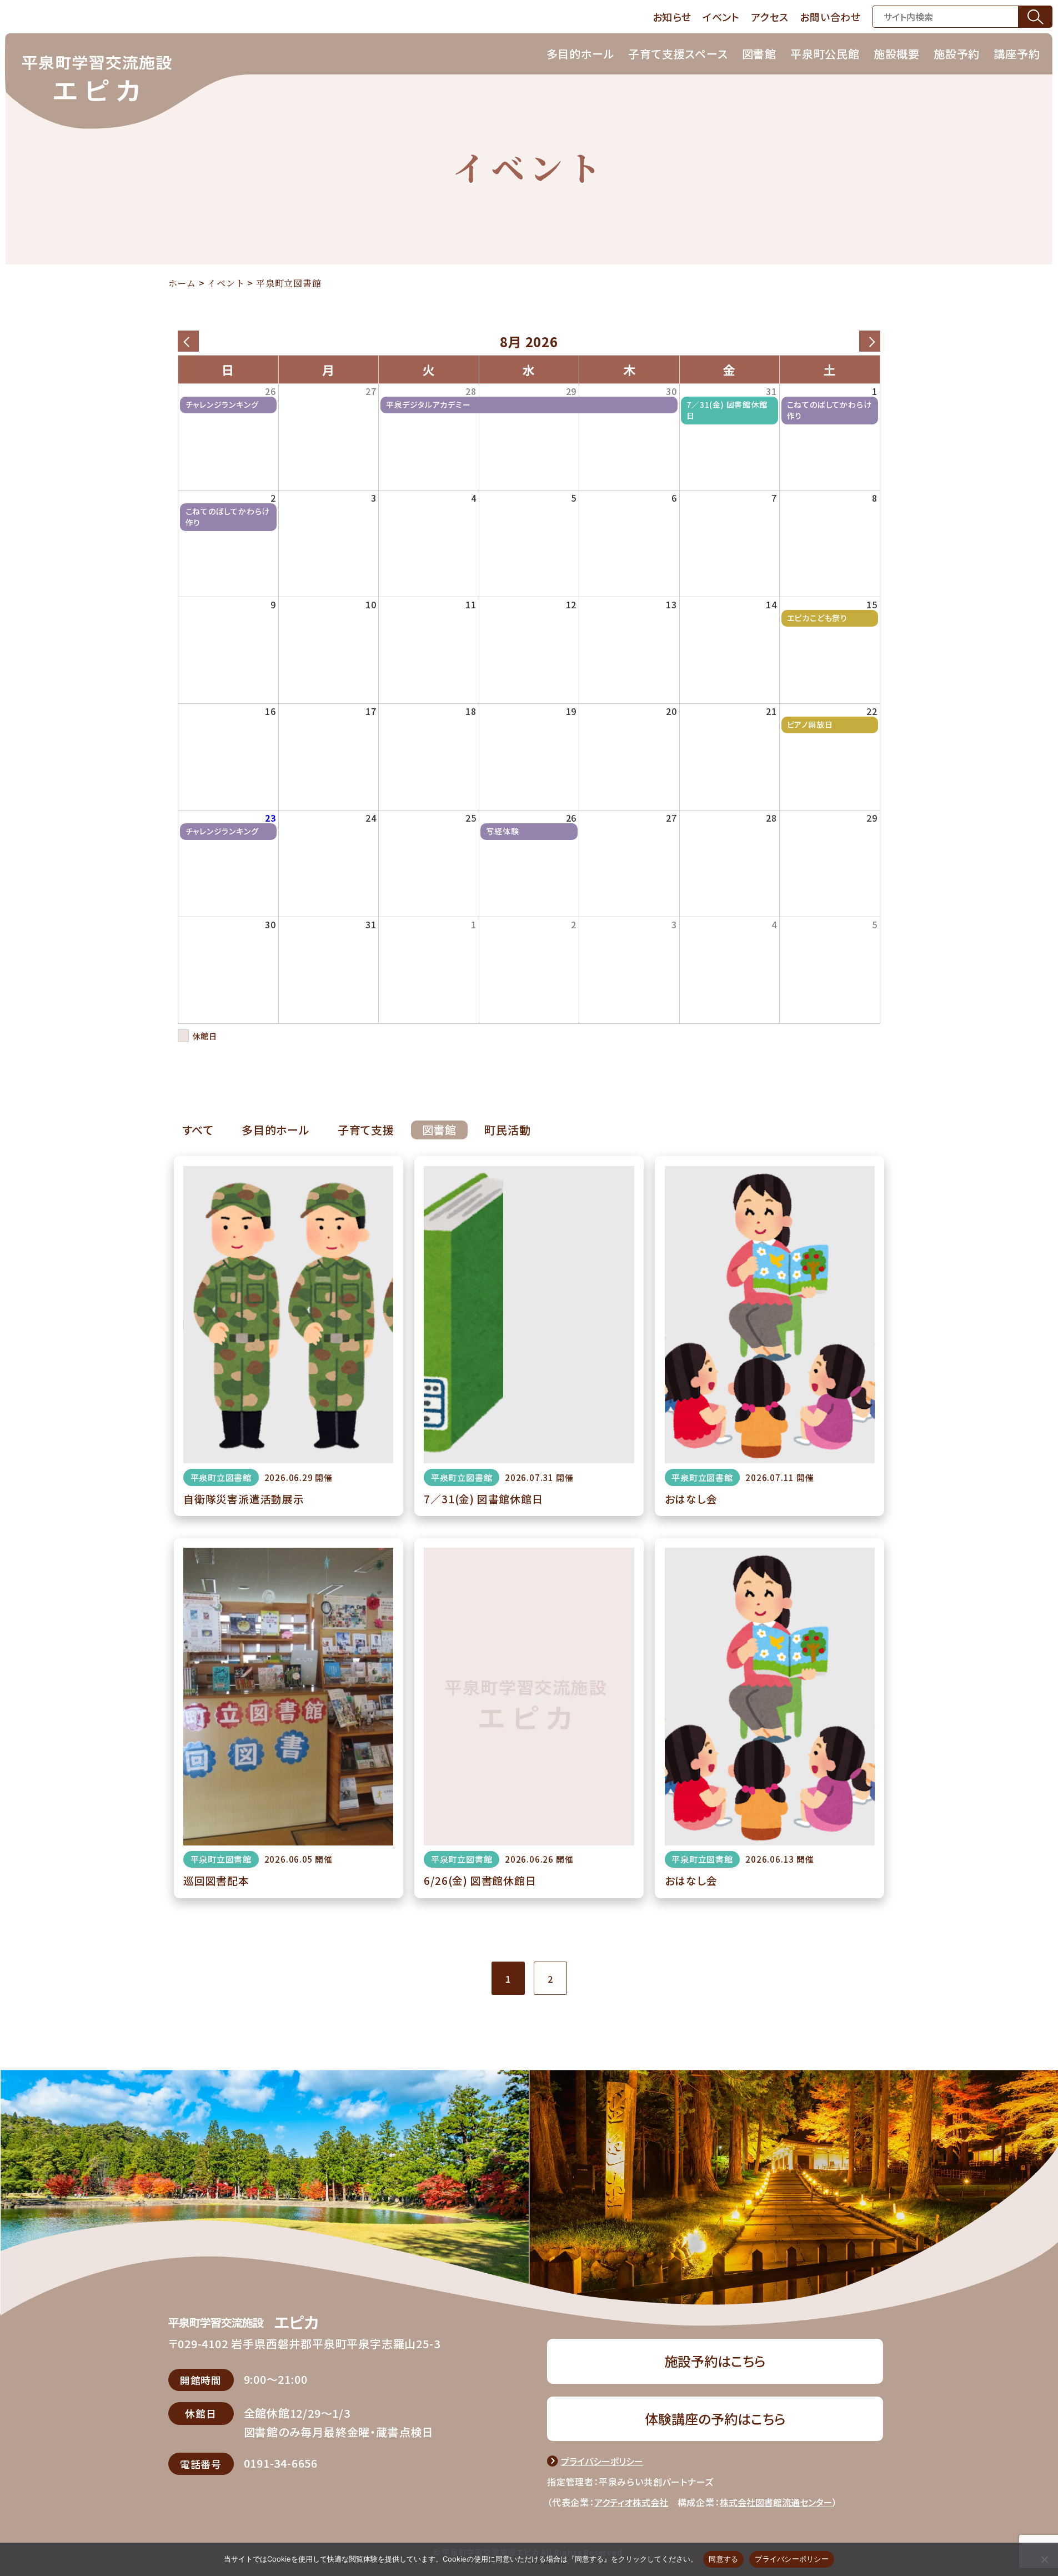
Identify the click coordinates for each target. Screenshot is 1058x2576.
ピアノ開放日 (810, 725)
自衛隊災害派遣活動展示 (244, 1499)
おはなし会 (691, 1499)
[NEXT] (870, 341)
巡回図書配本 (216, 1880)
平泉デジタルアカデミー (428, 405)
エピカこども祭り (817, 618)
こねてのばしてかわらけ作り (829, 410)
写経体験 (502, 831)
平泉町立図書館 (221, 1477)
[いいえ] (1044, 2559)
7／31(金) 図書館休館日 (727, 410)
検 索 (1035, 16)
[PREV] (188, 341)
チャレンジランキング (222, 405)
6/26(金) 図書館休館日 (480, 1880)
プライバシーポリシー (792, 2559)
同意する (723, 2559)
